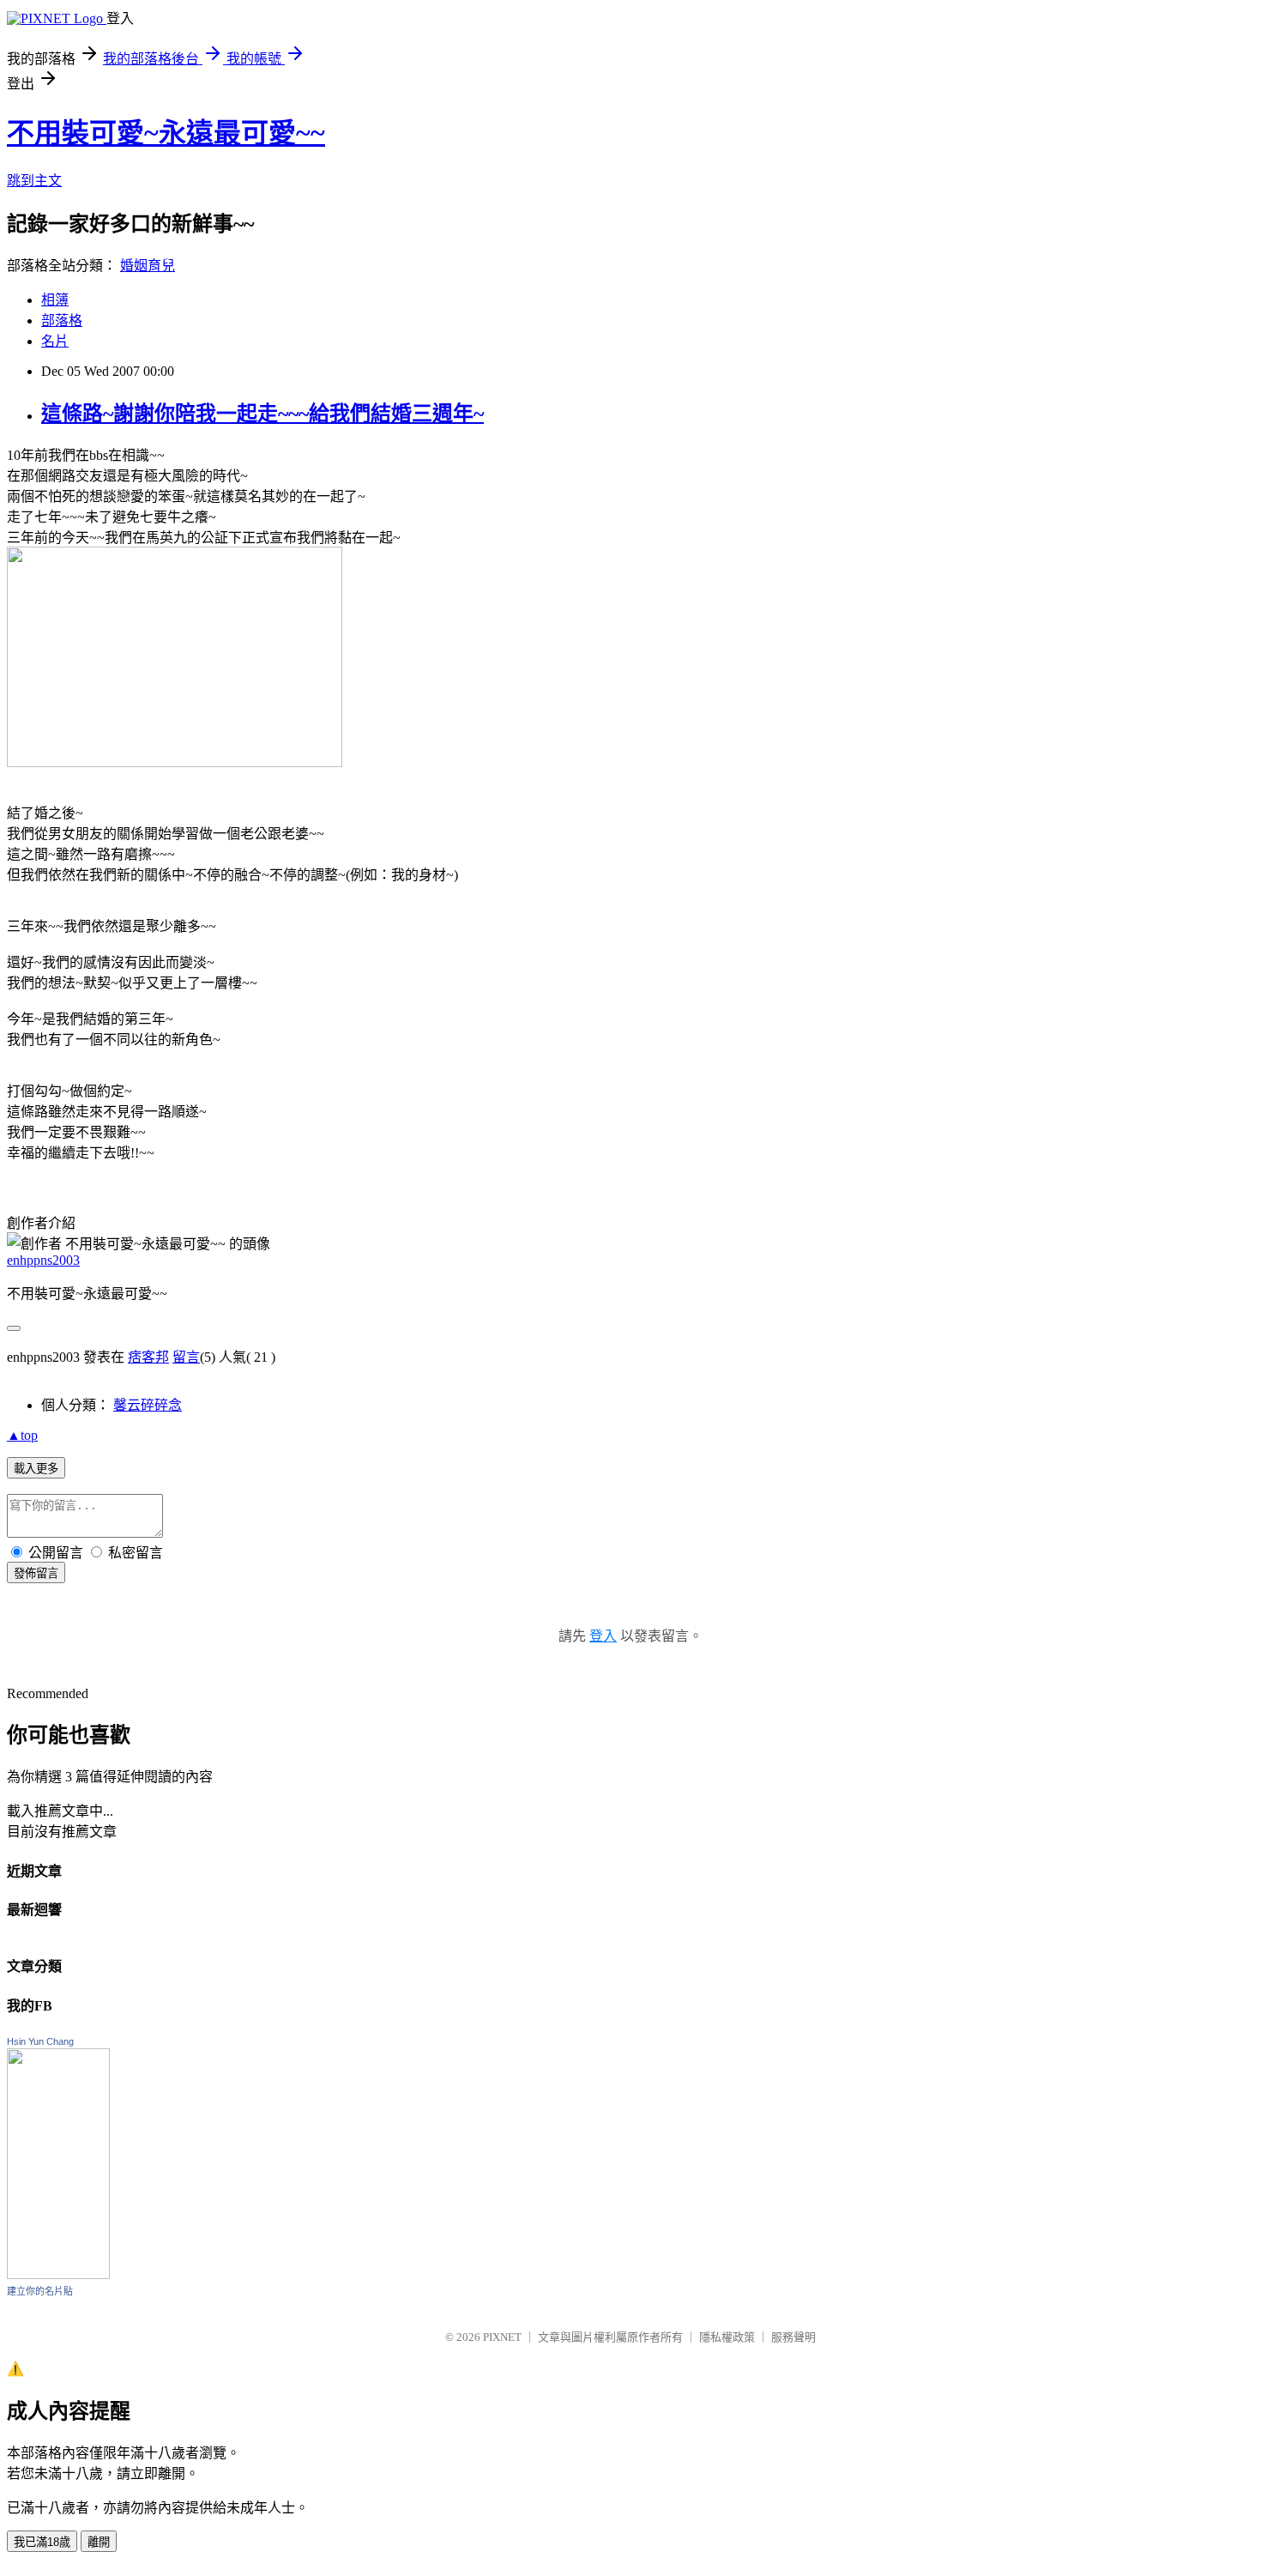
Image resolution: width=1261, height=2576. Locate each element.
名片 (55, 341)
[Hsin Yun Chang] (58, 2274)
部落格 (62, 320)
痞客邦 (148, 1357)
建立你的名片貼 (40, 2291)
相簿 (55, 300)
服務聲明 (793, 2337)
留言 (186, 1357)
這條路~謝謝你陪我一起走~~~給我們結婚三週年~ (262, 414)
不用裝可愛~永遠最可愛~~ (166, 133)
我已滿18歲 (42, 2542)
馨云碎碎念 (148, 1405)
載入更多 (36, 1469)
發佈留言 (36, 1573)
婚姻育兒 (148, 266)
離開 (99, 2542)
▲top (22, 1435)
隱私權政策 (727, 2337)
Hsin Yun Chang (40, 2041)
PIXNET (502, 2337)
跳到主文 (34, 181)
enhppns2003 (43, 1260)
